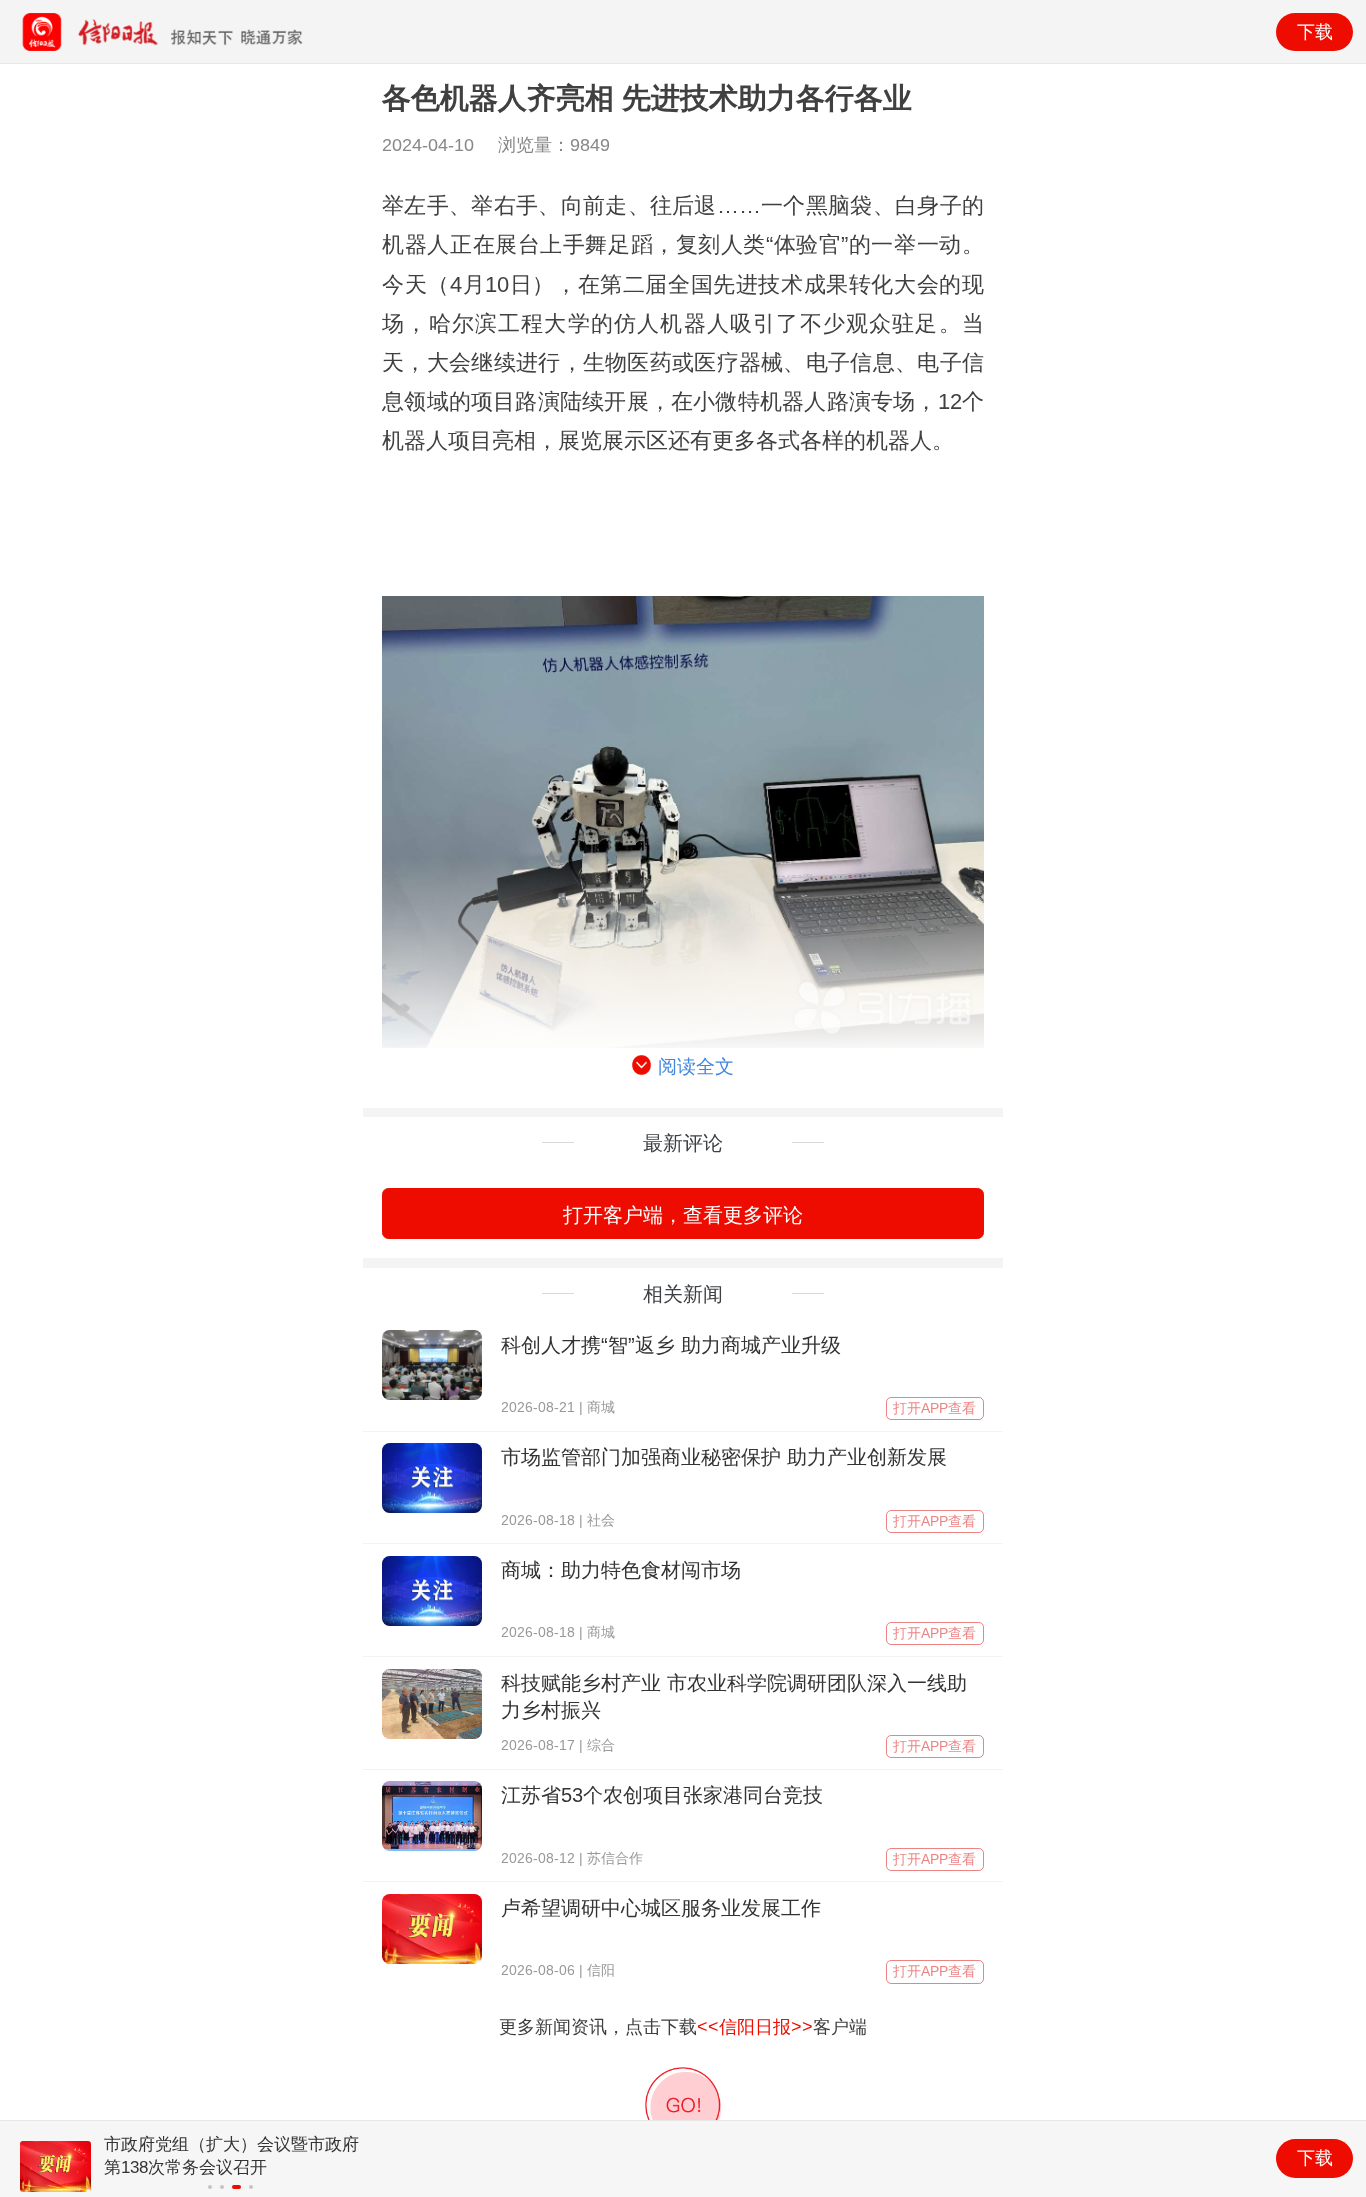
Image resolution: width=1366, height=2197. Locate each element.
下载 (1315, 32)
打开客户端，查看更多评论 (683, 1214)
